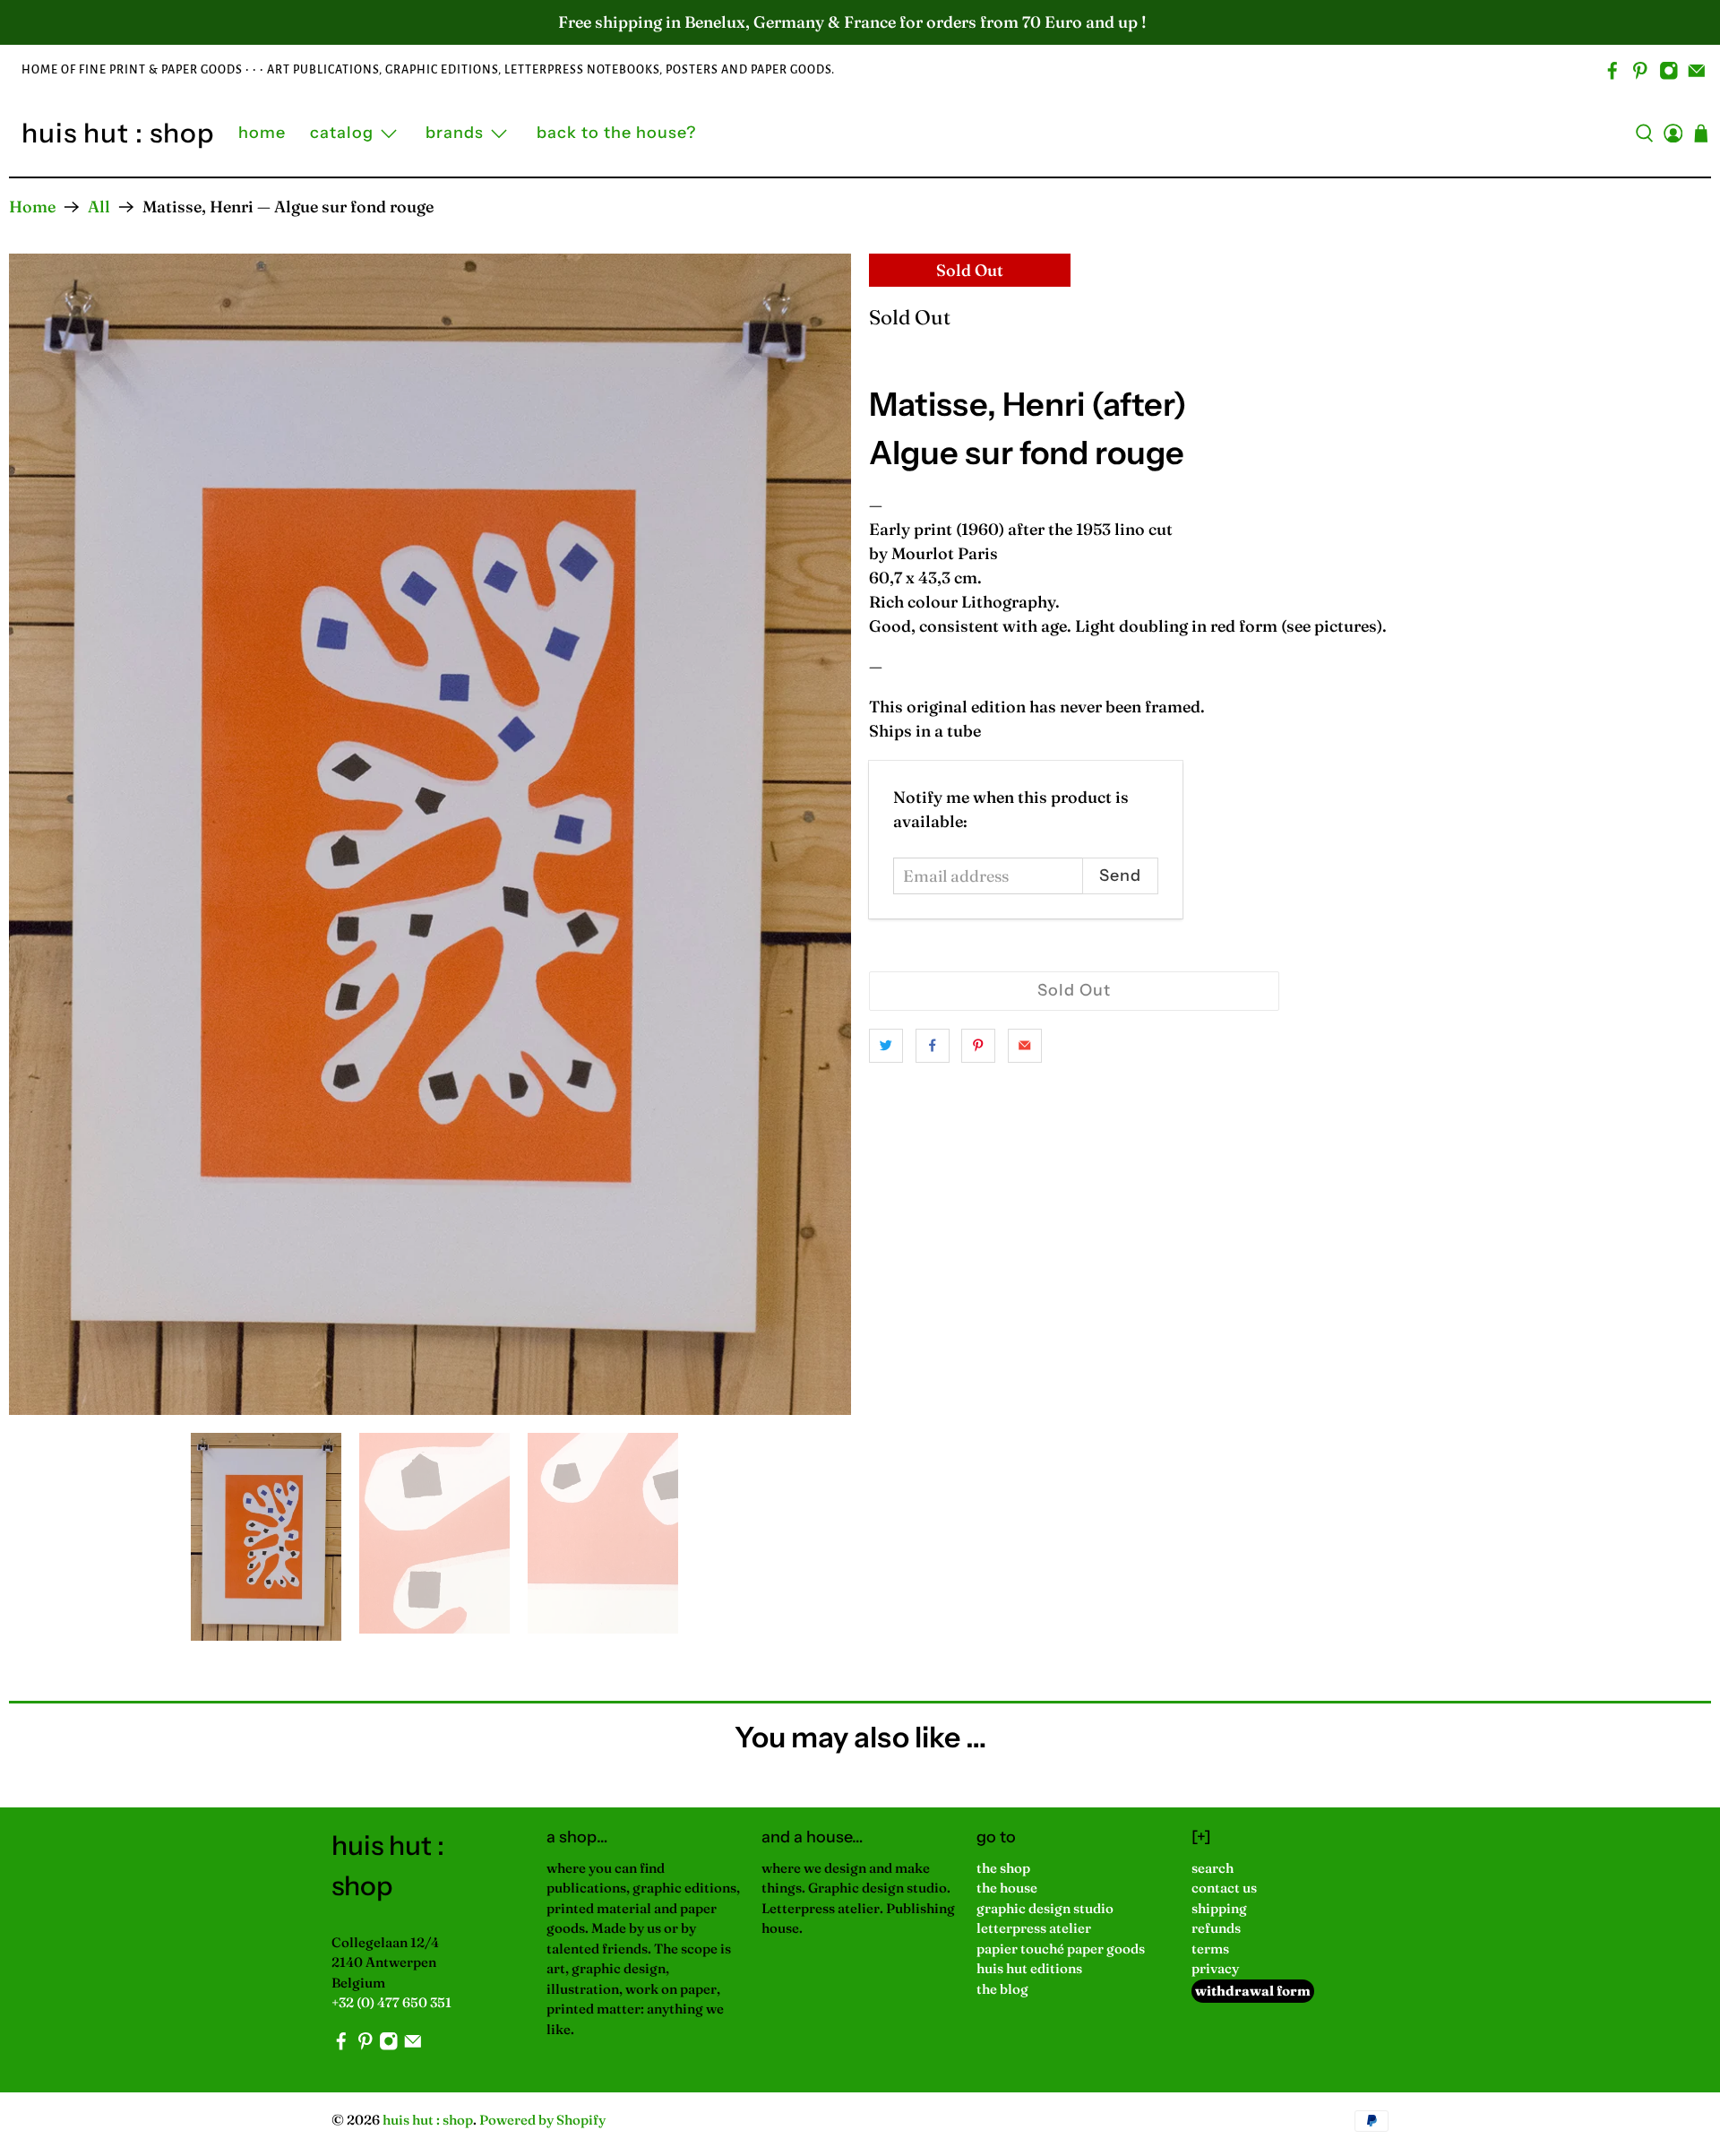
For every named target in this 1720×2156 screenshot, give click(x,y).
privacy (1215, 1968)
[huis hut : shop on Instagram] (1669, 71)
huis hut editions (1029, 1968)
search (1213, 1868)
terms (1210, 1949)
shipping (1219, 1908)
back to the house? (616, 133)
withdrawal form (1253, 1991)
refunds (1216, 1928)
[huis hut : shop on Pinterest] (1640, 71)
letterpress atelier (1034, 1928)
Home (32, 207)
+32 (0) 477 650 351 (391, 2002)
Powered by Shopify (542, 2120)
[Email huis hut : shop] (1697, 71)
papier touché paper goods (1061, 1949)
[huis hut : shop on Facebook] (1612, 71)
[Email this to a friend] (1025, 1046)
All (99, 207)
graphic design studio (1045, 1908)
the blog (1002, 1989)
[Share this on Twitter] (886, 1046)
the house (1007, 1888)
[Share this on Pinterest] (978, 1046)
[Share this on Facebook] (933, 1046)
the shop (1003, 1868)
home (262, 133)
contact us (1224, 1888)
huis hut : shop (118, 133)
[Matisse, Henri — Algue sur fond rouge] (430, 834)
